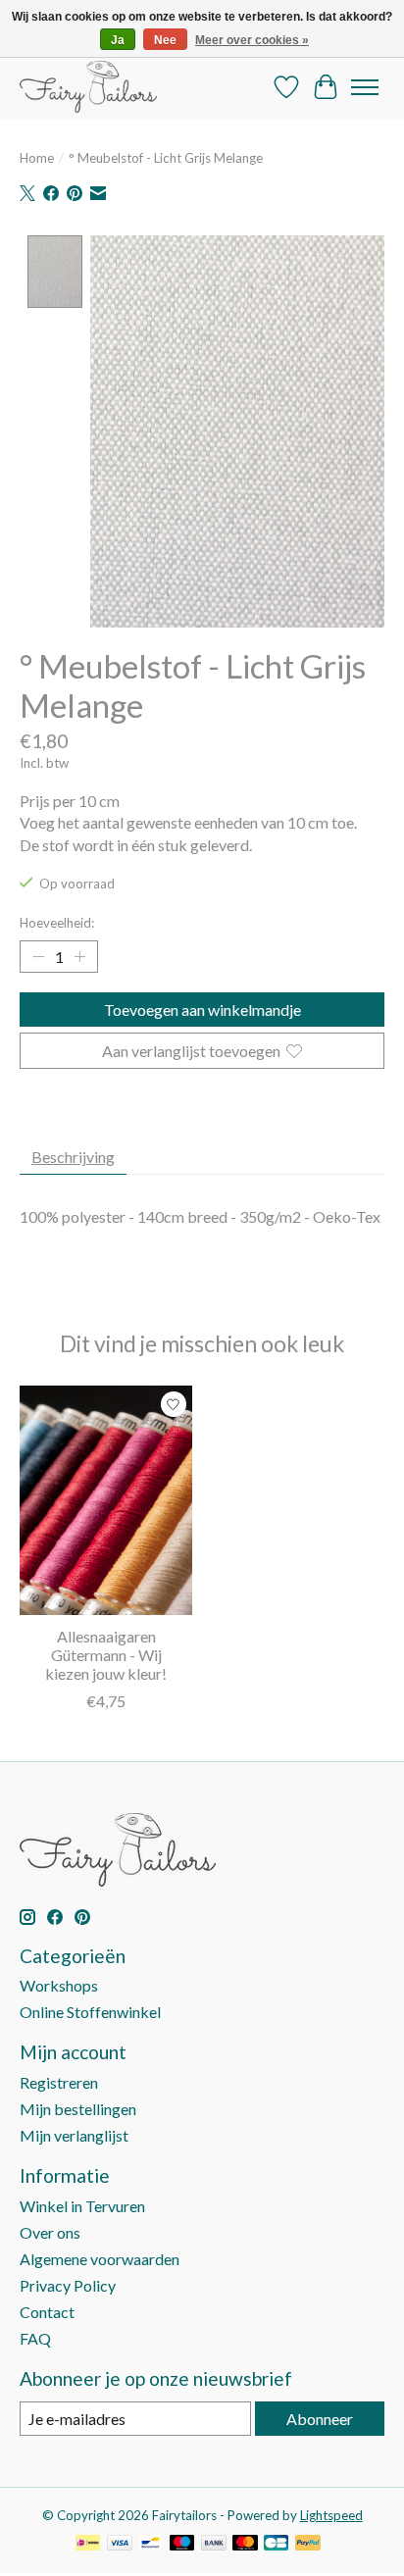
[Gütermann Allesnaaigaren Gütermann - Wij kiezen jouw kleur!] (106, 1500)
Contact (47, 2312)
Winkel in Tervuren (82, 2206)
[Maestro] (182, 2544)
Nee (165, 40)
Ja (118, 40)
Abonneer (320, 2419)
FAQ (35, 2338)
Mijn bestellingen (78, 2109)
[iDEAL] (88, 2544)
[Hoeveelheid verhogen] (79, 957)
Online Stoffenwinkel (90, 2012)
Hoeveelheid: (57, 923)
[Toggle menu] (365, 87)
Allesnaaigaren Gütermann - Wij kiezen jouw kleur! (106, 1655)
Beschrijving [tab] (73, 1157)
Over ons (50, 2232)
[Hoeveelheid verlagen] (38, 957)
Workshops (59, 1985)
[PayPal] (308, 2544)
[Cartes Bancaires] (276, 2544)
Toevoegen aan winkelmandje (202, 1010)
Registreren (59, 2082)
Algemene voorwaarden (100, 2259)
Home (37, 158)
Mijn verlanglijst (74, 2135)
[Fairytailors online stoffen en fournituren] (88, 87)
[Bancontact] (151, 2544)
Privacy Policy (68, 2285)
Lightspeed (331, 2515)
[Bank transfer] (214, 2544)
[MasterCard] (245, 2544)
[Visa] (120, 2544)
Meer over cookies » (252, 40)
